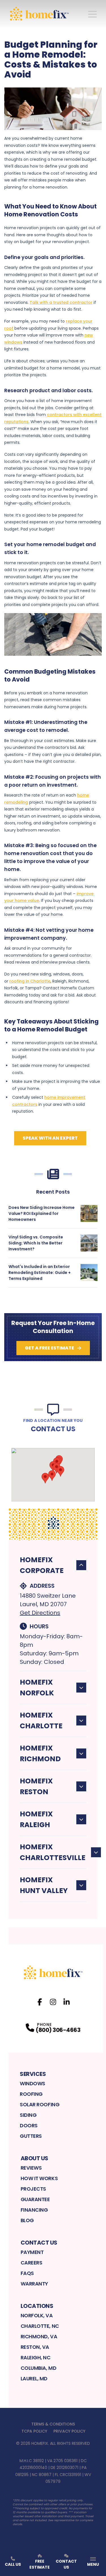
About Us (34, 2158)
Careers (32, 2263)
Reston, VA (35, 2347)
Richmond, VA (39, 2336)
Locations (37, 2306)
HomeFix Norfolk (37, 1688)
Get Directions (40, 1613)
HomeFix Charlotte (41, 1721)
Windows (33, 2083)
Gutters (31, 2136)
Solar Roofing (40, 2104)
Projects (33, 2189)
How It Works (39, 2178)
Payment (32, 2252)
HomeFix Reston (36, 1786)
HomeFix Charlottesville (53, 1852)
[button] (60, 1471)
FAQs (27, 2273)
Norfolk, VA (37, 2315)
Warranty (34, 2284)
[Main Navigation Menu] (92, 14)
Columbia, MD (39, 2368)
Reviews (31, 2168)
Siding (28, 2115)
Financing (34, 2210)
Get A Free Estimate (49, 1348)
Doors (29, 2125)
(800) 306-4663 (58, 2030)
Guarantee (35, 2199)
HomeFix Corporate (42, 1565)
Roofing (31, 2094)
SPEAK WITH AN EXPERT (50, 1138)
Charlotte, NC (40, 2326)
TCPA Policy (34, 2431)
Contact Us (39, 2243)
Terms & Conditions (53, 2424)
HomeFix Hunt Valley (44, 1885)
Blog (27, 2220)
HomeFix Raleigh (36, 1819)
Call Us (13, 2564)
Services (33, 2074)
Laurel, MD (34, 2378)
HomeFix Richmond (40, 1753)
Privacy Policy (69, 2431)
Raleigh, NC (36, 2357)
